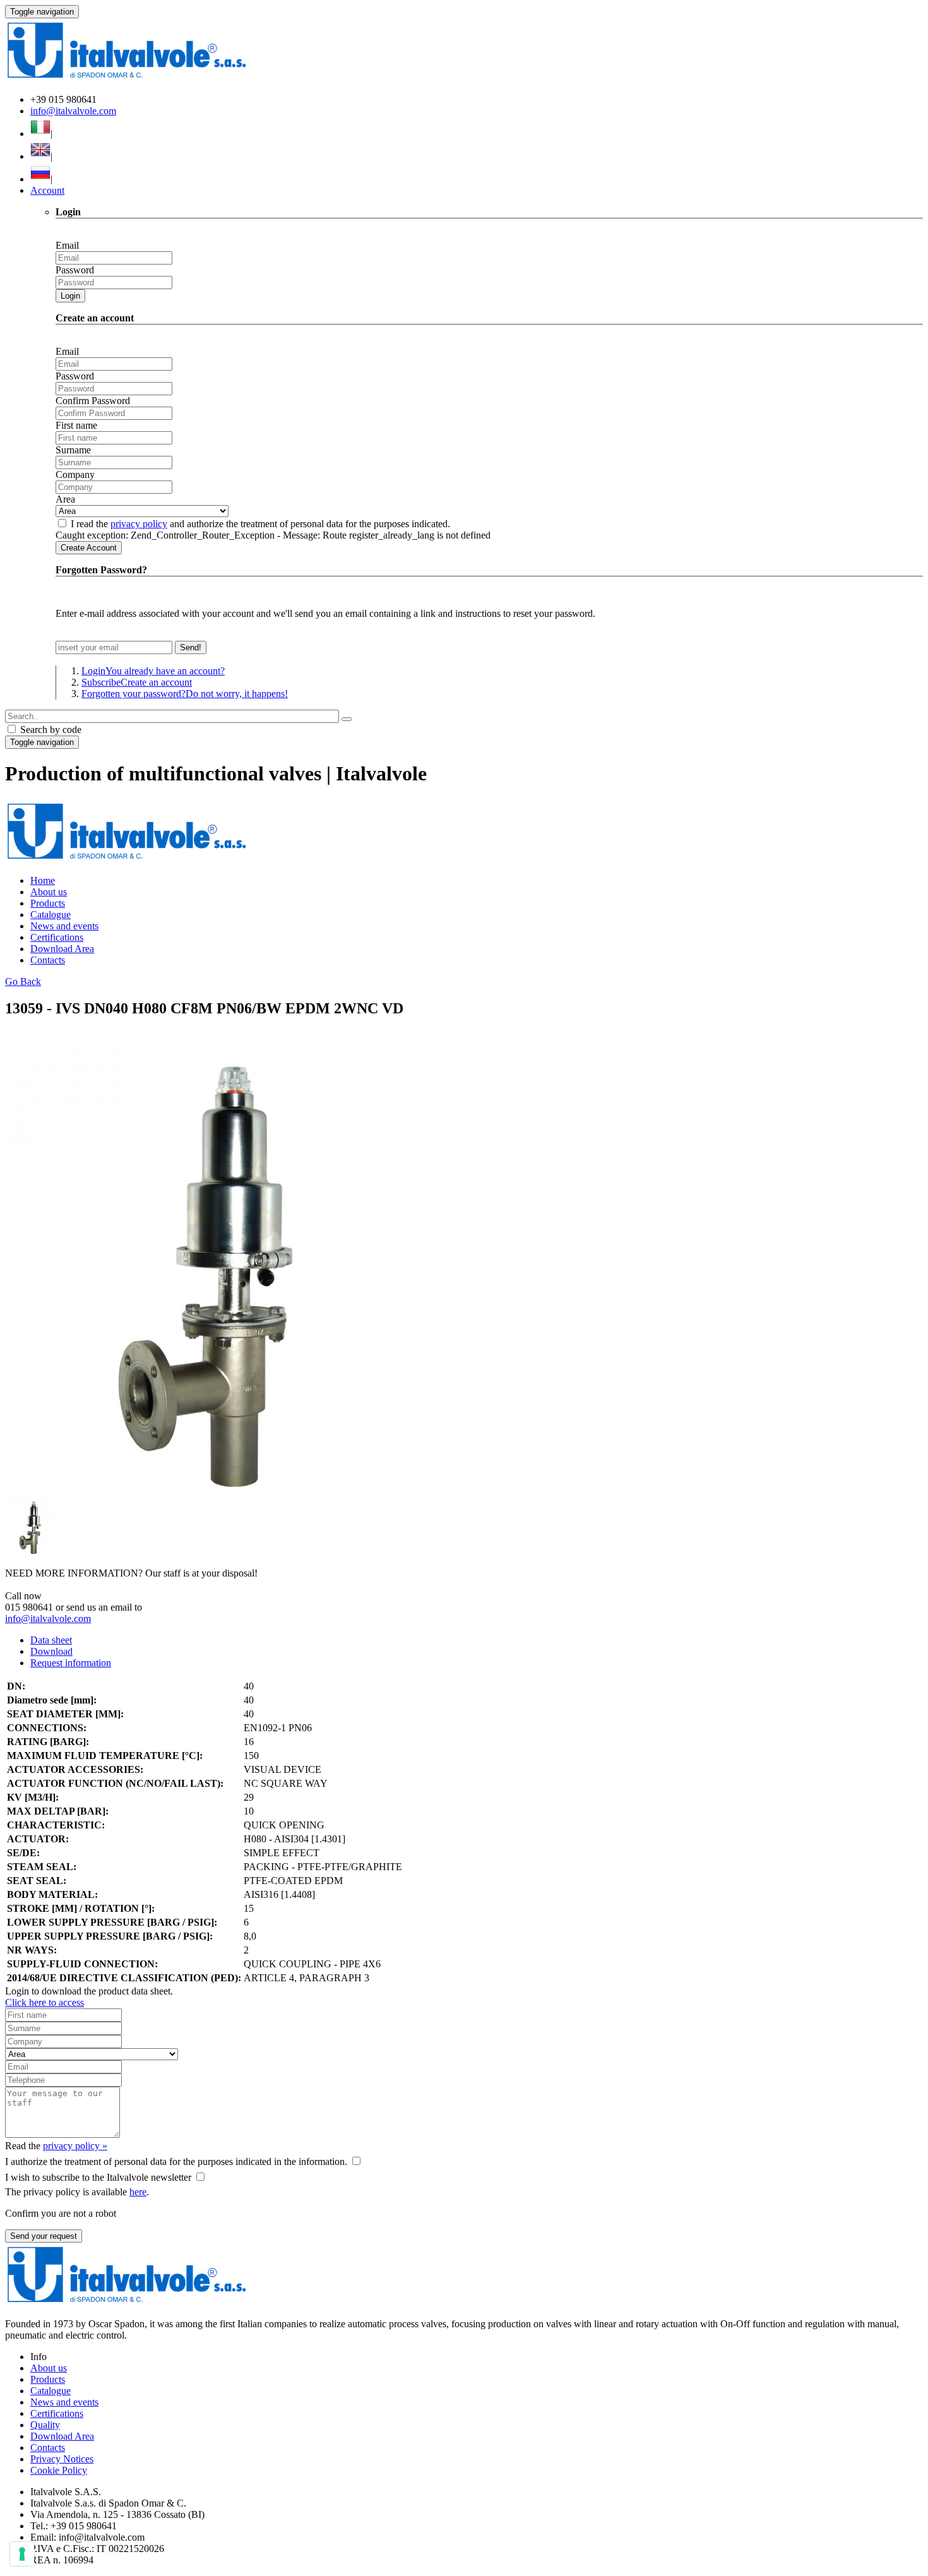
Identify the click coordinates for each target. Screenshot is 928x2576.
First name (76, 425)
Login (70, 296)
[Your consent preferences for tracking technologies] (22, 2554)
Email (67, 245)
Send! (191, 647)
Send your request (44, 2236)
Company (75, 474)
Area (65, 499)
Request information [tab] (71, 1663)
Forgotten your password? (185, 694)
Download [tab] (51, 1651)
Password (75, 270)
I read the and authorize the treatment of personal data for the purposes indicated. (260, 524)
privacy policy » (75, 2146)
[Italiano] (40, 134)
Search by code (50, 730)
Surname (73, 450)
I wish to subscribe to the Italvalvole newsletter (98, 2177)
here (138, 2192)
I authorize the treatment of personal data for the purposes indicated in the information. (176, 2162)
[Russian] (40, 179)
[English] (40, 156)
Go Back (23, 981)
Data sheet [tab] (51, 1640)
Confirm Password (93, 401)
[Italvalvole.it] (127, 859)
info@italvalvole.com (73, 111)
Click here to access (45, 2002)
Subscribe (137, 682)
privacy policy (139, 524)
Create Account (89, 548)
